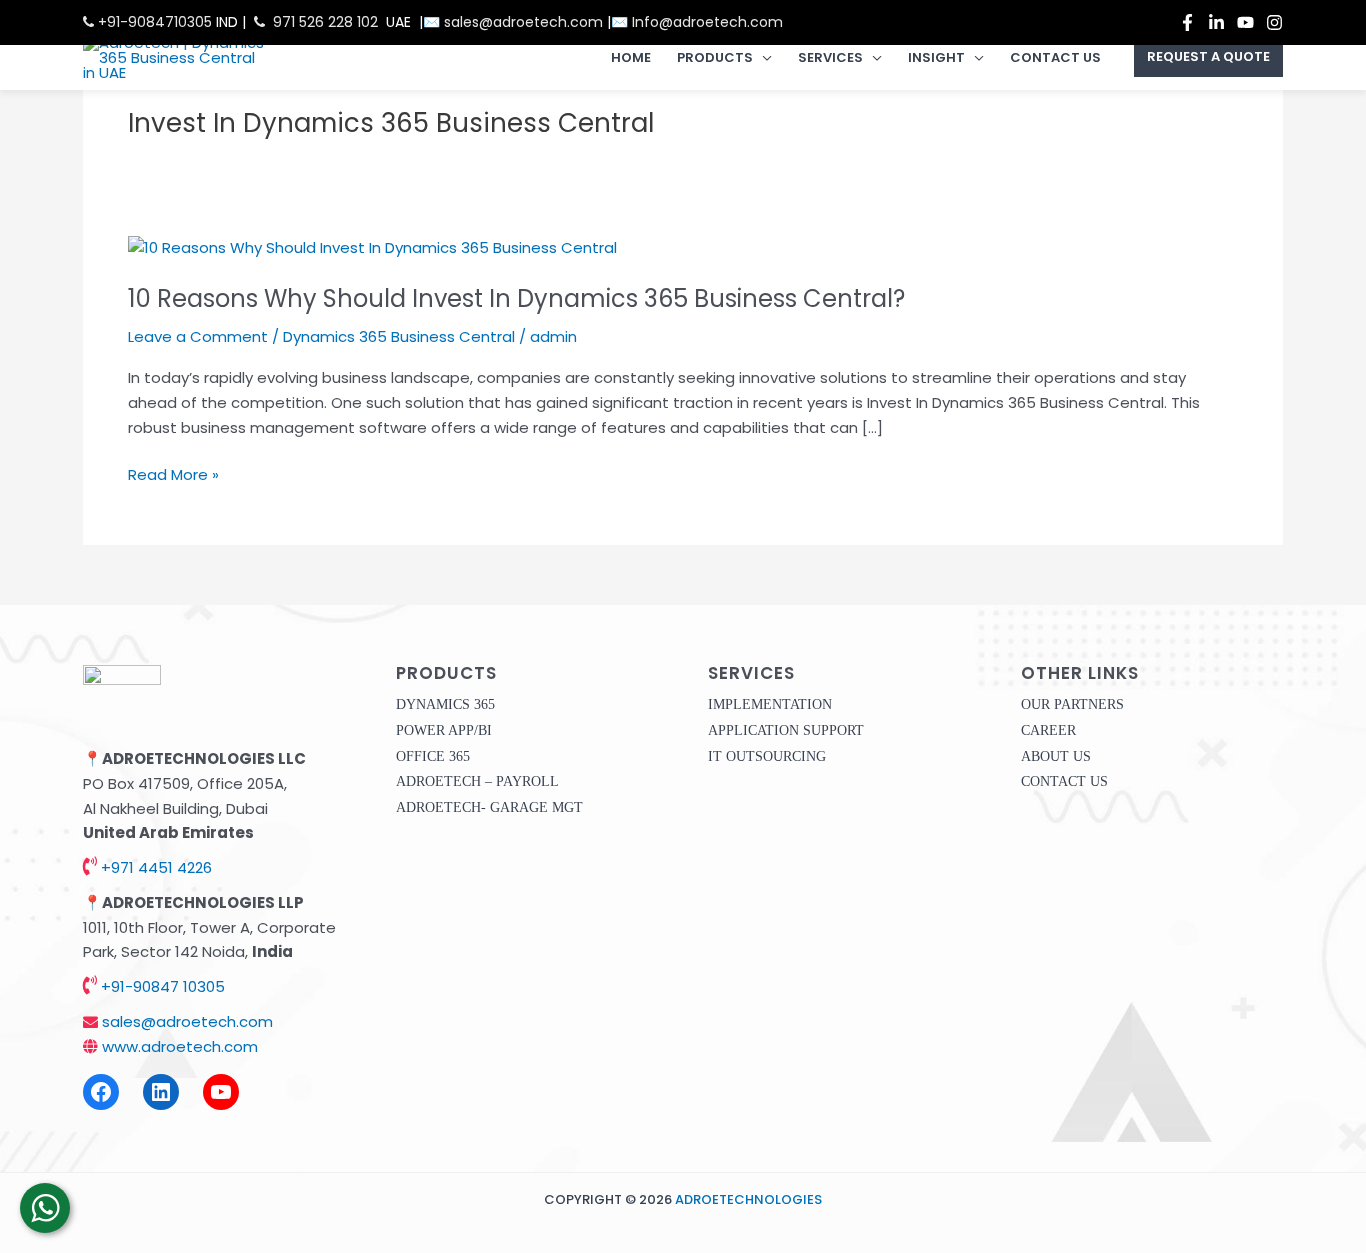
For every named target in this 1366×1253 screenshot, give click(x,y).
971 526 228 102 (325, 22)
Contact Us (1055, 57)
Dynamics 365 (445, 704)
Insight (936, 57)
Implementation (770, 704)
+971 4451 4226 (154, 867)
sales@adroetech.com (525, 22)
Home (631, 57)
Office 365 (433, 756)
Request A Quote (1208, 57)
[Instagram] (1274, 22)
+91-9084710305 (153, 22)
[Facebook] (1187, 22)
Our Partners (1072, 704)
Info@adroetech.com (707, 22)
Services (830, 57)
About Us (1056, 756)
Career (1048, 730)
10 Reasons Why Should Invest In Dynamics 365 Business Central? (516, 298)
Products (715, 57)
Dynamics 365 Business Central (399, 336)
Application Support (786, 730)
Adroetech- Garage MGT (489, 807)
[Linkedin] (1216, 22)
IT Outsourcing (767, 756)
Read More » (173, 474)
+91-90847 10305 (161, 986)
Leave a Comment (198, 336)
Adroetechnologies (748, 1199)
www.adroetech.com (178, 1046)
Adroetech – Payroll (477, 781)
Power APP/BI (444, 730)
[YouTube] (1245, 22)
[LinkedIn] (161, 1092)
